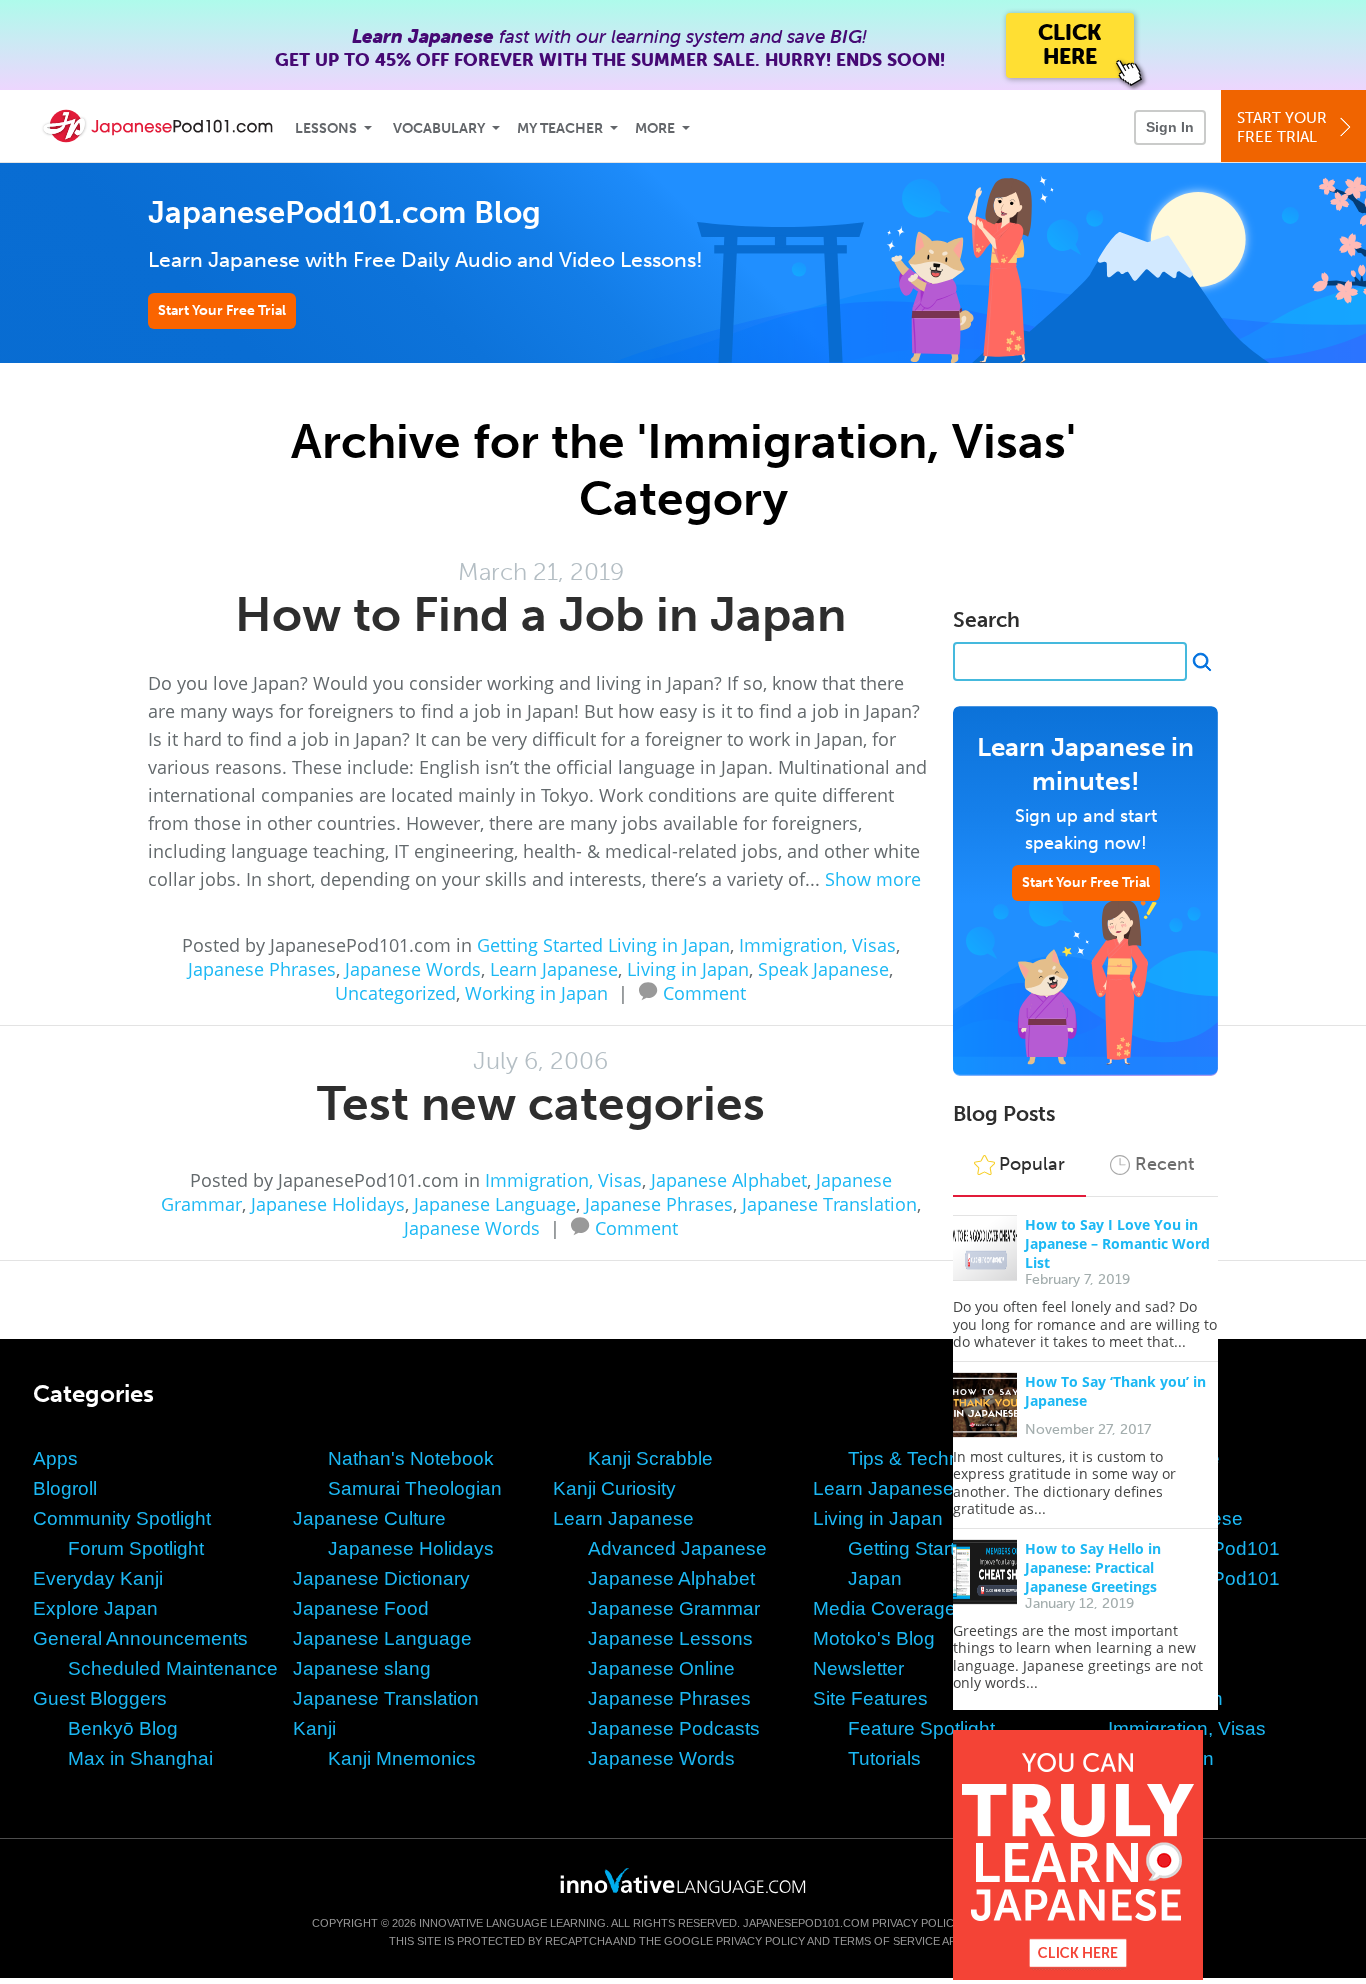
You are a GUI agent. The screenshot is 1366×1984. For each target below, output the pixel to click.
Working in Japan (536, 993)
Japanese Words (413, 969)
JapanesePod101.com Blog (344, 212)
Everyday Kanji (98, 1578)
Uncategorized (395, 993)
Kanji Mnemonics (402, 1758)
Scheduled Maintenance (173, 1668)
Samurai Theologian (415, 1488)
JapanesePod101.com (806, 1923)
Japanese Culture (369, 1518)
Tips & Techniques (927, 1458)
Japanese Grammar (674, 1608)
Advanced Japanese (677, 1548)
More (655, 128)
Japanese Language (495, 1204)
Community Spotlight (122, 1518)
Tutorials (884, 1758)
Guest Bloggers (100, 1698)
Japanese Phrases (262, 969)
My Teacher (560, 128)
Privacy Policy (916, 1923)
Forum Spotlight (136, 1548)
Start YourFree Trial (1282, 127)
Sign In (1170, 127)
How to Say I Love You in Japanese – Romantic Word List (1117, 1243)
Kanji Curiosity (614, 1488)
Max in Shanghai (140, 1758)
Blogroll (65, 1488)
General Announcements (140, 1638)
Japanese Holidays (328, 1204)
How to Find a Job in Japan (540, 614)
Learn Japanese (554, 969)
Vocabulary (439, 128)
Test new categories (541, 1103)
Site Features (870, 1698)
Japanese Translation (829, 1204)
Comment (704, 991)
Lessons (326, 128)
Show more (873, 879)
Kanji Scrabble (650, 1458)
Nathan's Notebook (411, 1458)
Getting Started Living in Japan (603, 945)
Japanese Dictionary (381, 1578)
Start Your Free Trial (222, 310)
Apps (55, 1458)
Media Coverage (884, 1608)
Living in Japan (688, 969)
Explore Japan (95, 1608)
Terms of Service (886, 1941)
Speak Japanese (823, 969)
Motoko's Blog (874, 1638)
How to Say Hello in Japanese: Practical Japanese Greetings (1093, 1567)
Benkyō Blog (123, 1728)
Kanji (314, 1728)
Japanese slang (362, 1668)
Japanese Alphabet (729, 1180)
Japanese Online (661, 1668)
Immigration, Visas (817, 945)
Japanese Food (361, 1608)
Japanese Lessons (670, 1638)
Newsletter (858, 1668)
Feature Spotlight (921, 1728)
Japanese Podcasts (674, 1728)
